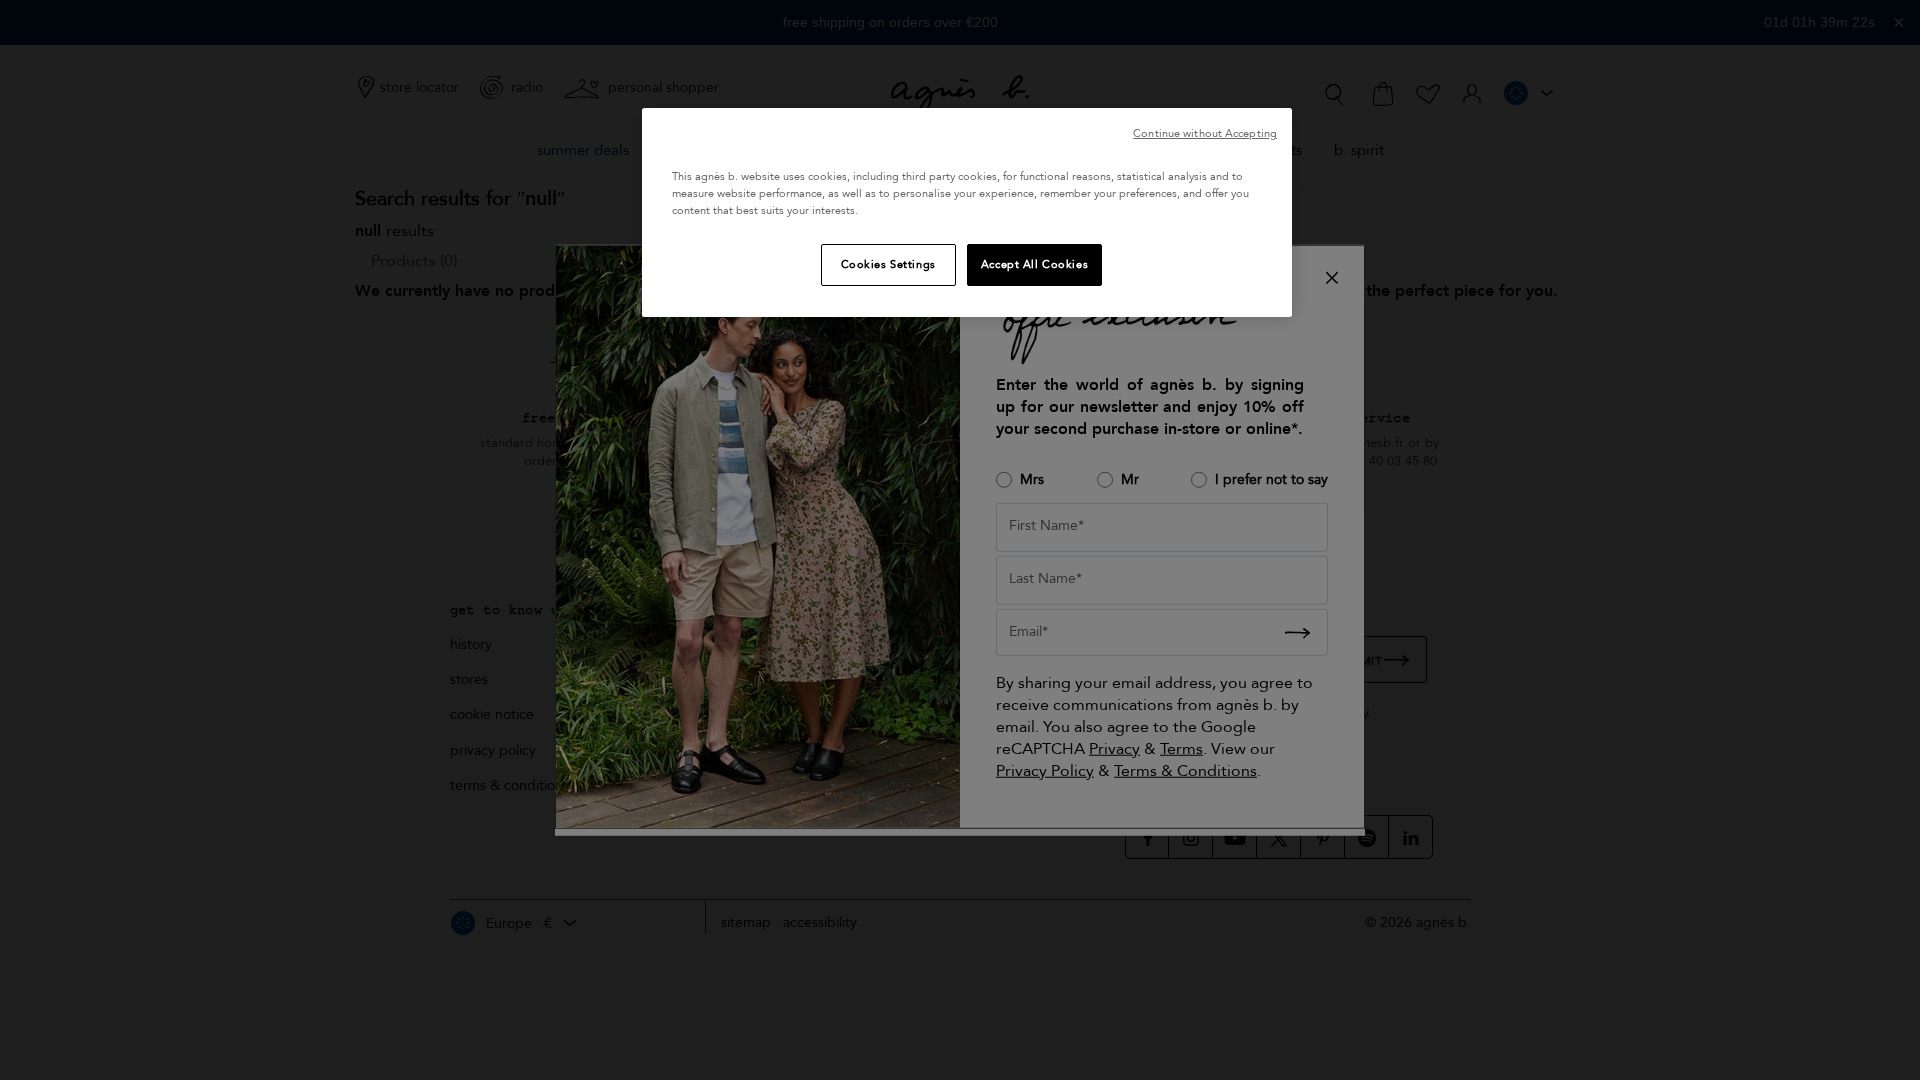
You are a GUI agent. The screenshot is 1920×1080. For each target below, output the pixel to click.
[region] (967, 212)
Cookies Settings (888, 264)
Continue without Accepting (1205, 133)
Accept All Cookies (1034, 264)
